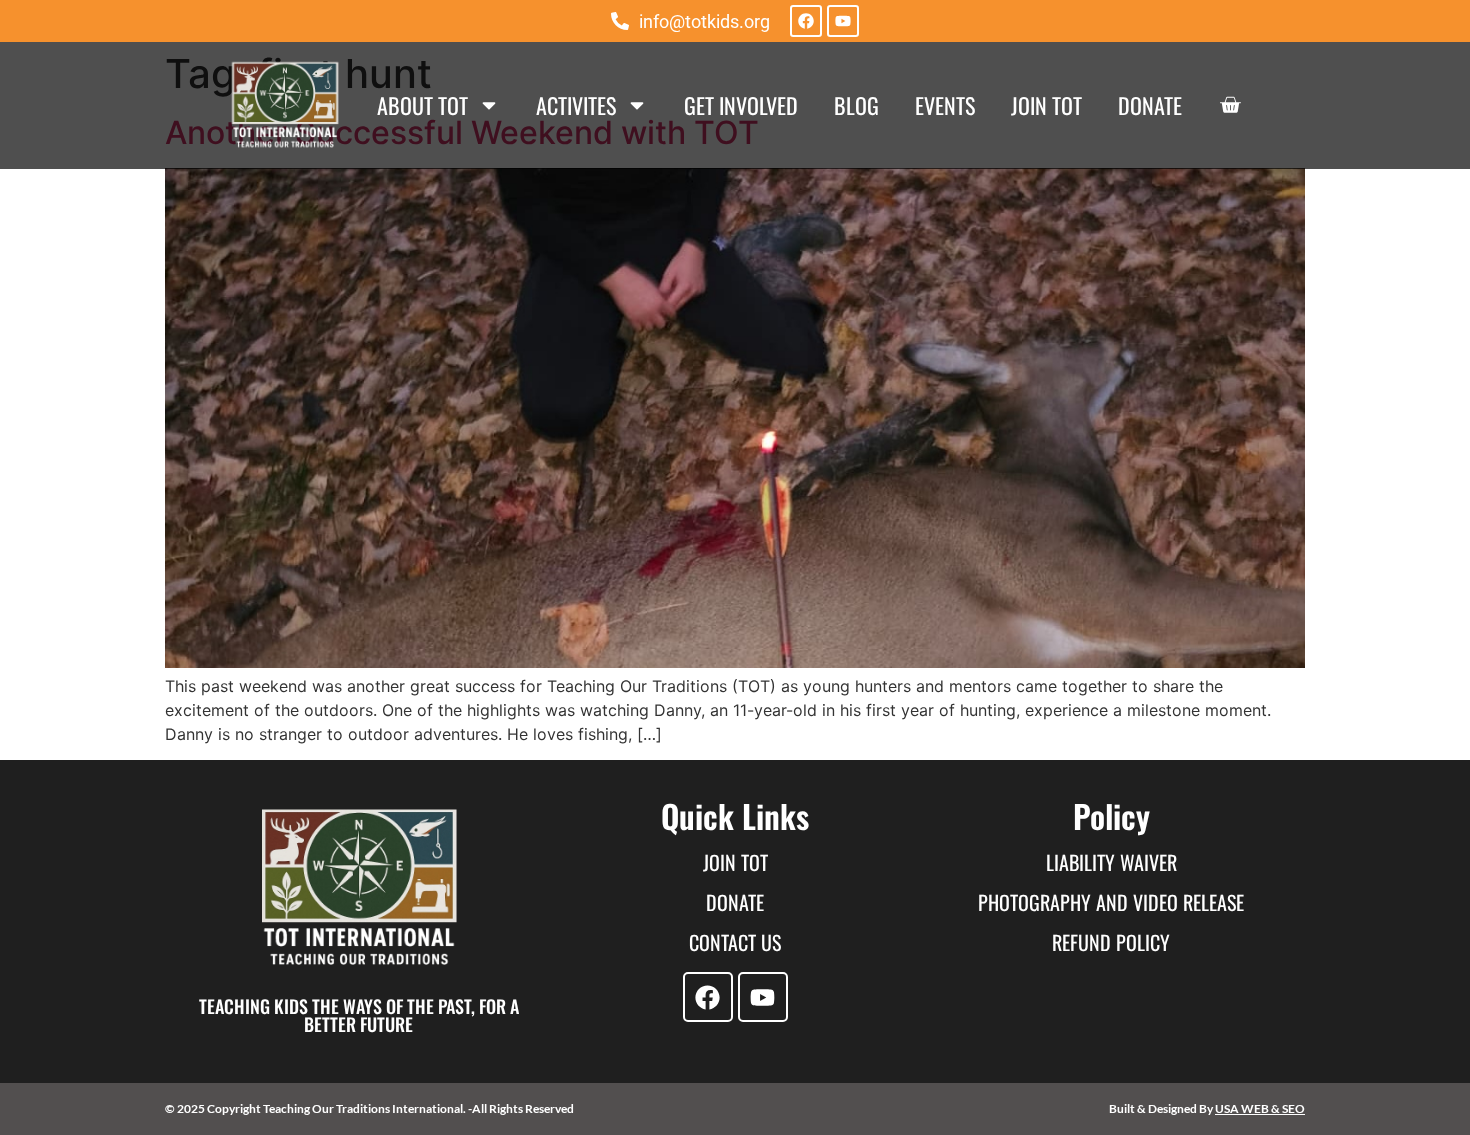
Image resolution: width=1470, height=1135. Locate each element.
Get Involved (741, 105)
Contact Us (735, 942)
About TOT (422, 105)
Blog (856, 105)
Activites (576, 105)
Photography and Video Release (1111, 902)
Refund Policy (1111, 942)
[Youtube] (843, 21)
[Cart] (1230, 105)
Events (945, 105)
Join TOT (1046, 105)
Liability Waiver (1111, 862)
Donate (1150, 105)
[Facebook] (806, 21)
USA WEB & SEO (1260, 1108)
